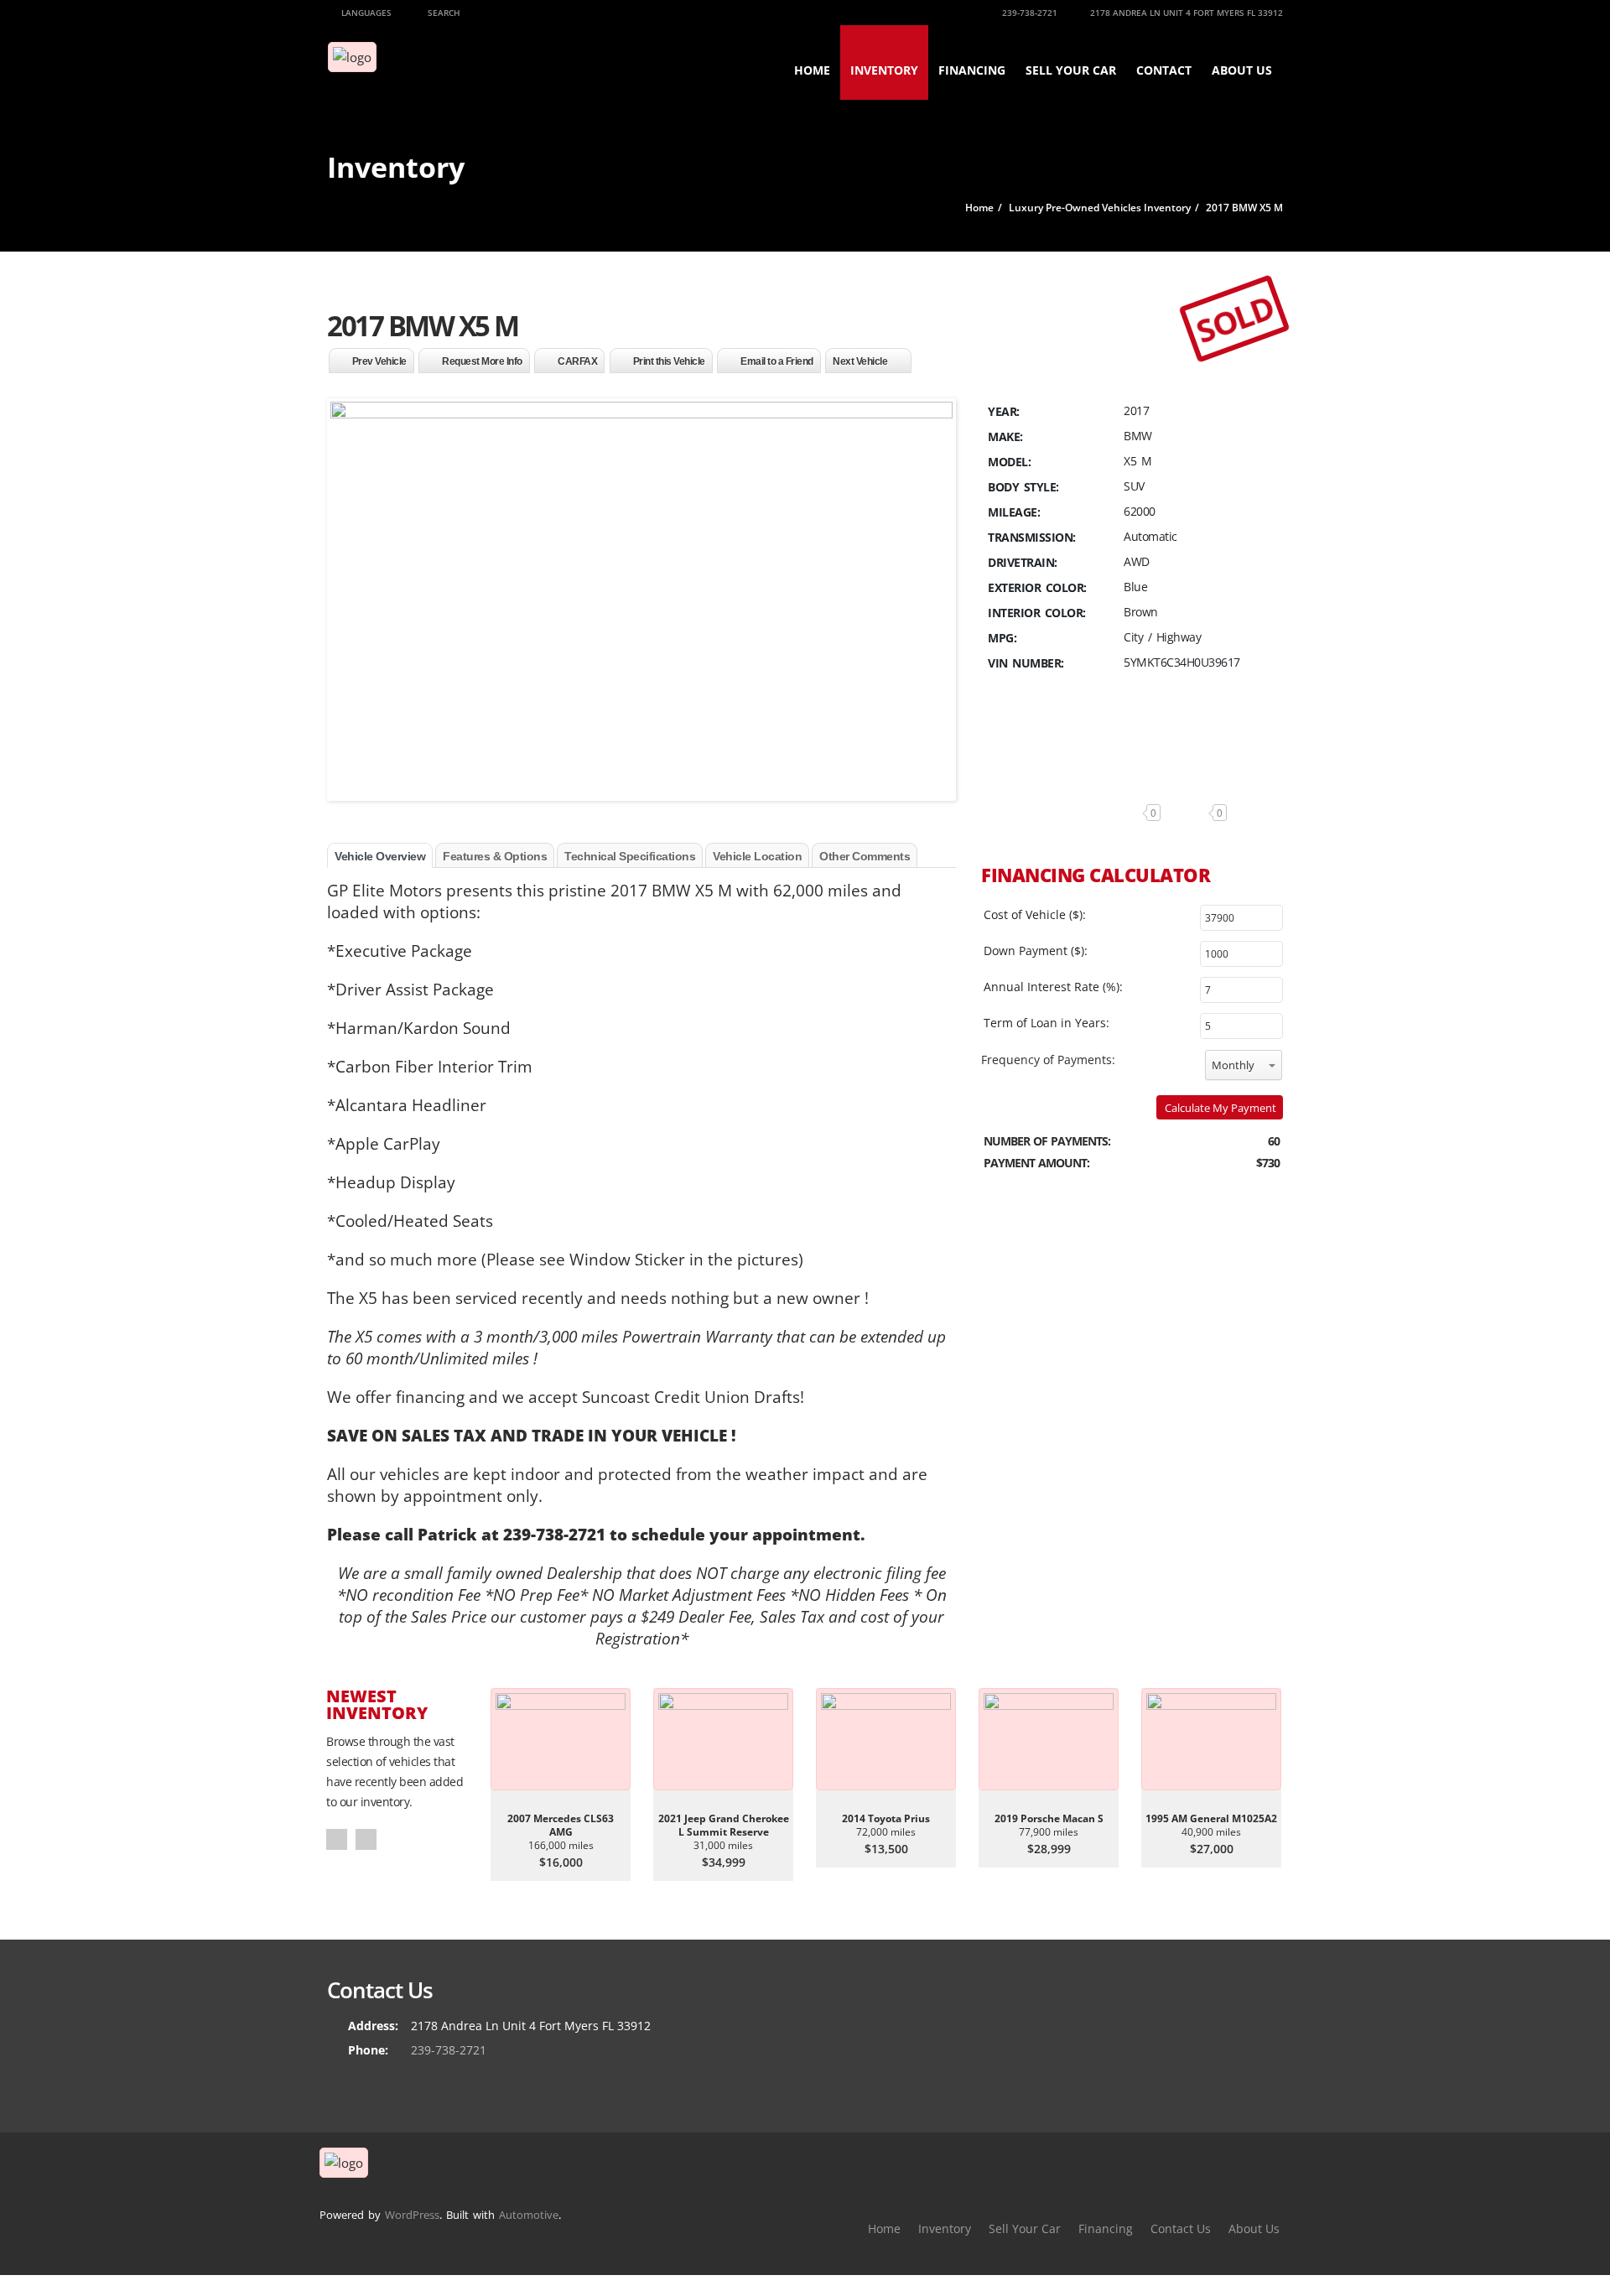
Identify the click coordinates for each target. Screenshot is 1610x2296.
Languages (365, 13)
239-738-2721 (1028, 13)
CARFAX (577, 361)
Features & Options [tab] (495, 856)
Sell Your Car (1071, 70)
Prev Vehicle (379, 361)
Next (366, 1839)
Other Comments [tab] (865, 856)
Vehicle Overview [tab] (380, 856)
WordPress (412, 2215)
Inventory (884, 70)
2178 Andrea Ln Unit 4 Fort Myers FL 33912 (1185, 13)
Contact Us (1181, 2228)
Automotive (529, 2215)
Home (812, 70)
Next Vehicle (860, 361)
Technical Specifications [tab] (630, 856)
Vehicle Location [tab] (757, 856)
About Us (1242, 70)
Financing (972, 70)
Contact (1164, 70)
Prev (337, 1839)
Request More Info (482, 361)
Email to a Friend (777, 361)
